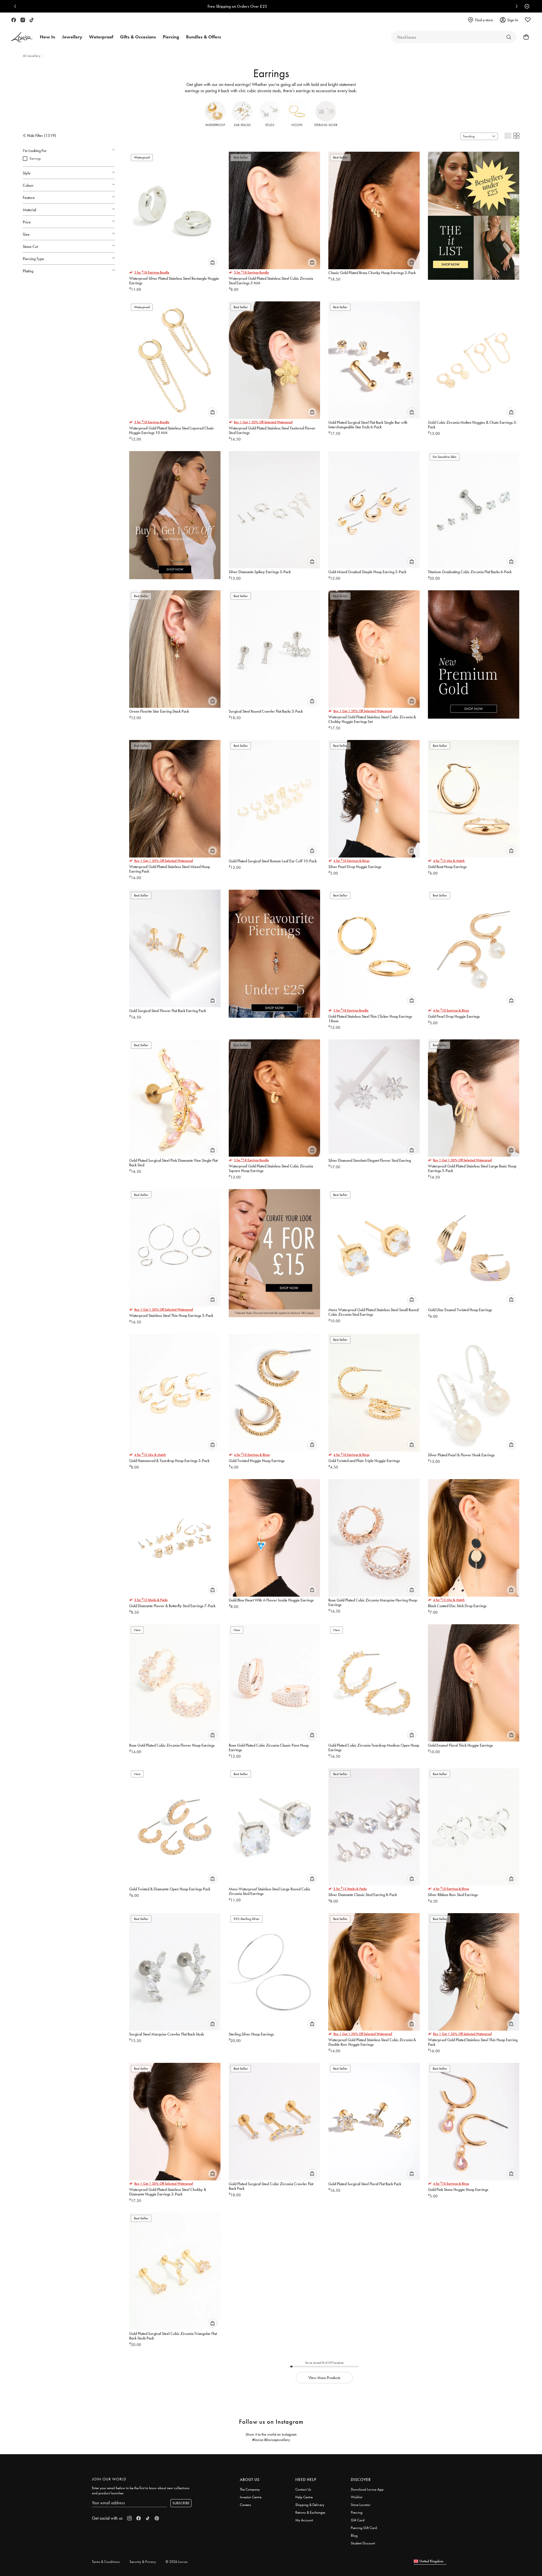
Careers (246, 2505)
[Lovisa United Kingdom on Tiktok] (32, 20)
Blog (354, 2535)
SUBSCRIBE (181, 2503)
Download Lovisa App (367, 2489)
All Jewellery (32, 56)
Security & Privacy (143, 2562)
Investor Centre (251, 2497)
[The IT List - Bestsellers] (474, 212)
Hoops (297, 125)
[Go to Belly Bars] (509, 37)
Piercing (357, 2512)
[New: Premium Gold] (474, 650)
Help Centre (304, 2497)
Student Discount (363, 2543)
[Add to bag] (213, 262)
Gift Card (358, 2520)
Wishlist (356, 2497)
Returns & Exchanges (310, 2512)
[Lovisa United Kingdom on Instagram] (23, 20)
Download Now (291, 6)
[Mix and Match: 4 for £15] (274, 1249)
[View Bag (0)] (524, 37)
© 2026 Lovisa (177, 2562)
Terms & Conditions (106, 2562)
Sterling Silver (326, 125)
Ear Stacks (242, 125)
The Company (250, 2489)
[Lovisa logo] (22, 37)
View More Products (324, 2378)
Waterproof (215, 125)
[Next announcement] (515, 6)
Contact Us (303, 2489)
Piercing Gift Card (364, 2528)
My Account (304, 2520)
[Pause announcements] (525, 6)
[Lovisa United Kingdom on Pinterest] (157, 2518)
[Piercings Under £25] (274, 950)
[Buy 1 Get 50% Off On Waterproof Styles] (175, 511)
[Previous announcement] (17, 6)
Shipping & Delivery (310, 2505)
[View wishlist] (528, 20)
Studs (270, 125)
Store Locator (361, 2505)
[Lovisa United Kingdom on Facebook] (14, 20)
